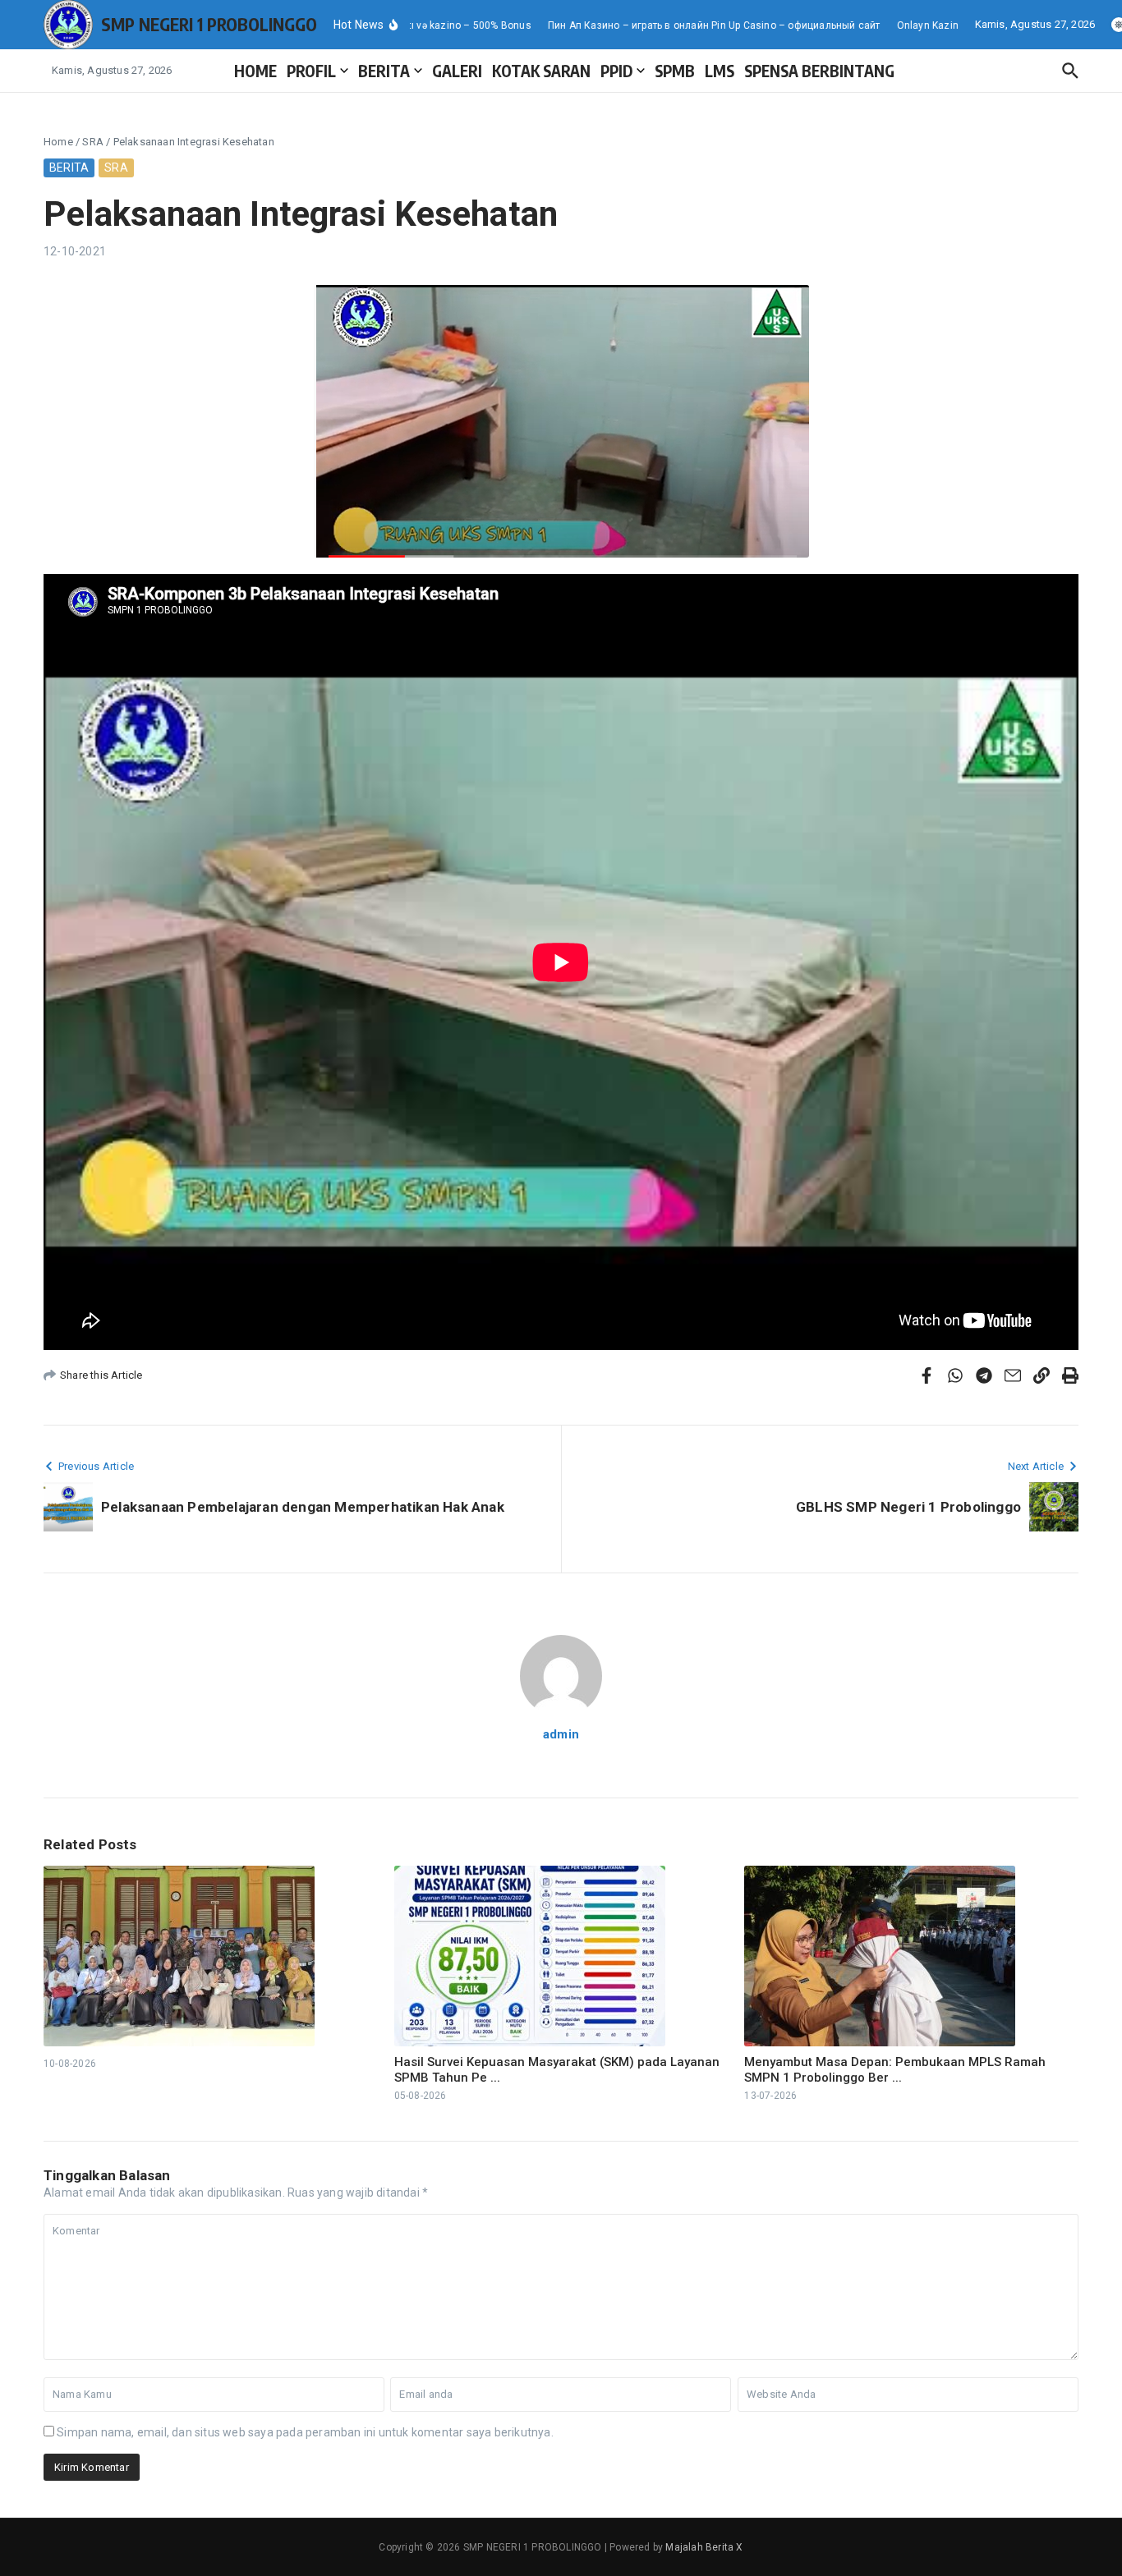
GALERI (457, 71)
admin (561, 1734)
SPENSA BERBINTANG (819, 71)
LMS (720, 71)
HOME (255, 71)
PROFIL (311, 71)
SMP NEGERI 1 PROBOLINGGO (209, 24)
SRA (93, 142)
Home (58, 142)
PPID (616, 71)
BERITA (384, 71)
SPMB (675, 71)
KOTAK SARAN (541, 71)
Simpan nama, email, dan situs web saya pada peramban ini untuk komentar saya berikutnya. (305, 2432)
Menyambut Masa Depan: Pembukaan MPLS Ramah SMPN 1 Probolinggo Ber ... (895, 2070)
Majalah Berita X (704, 2547)
